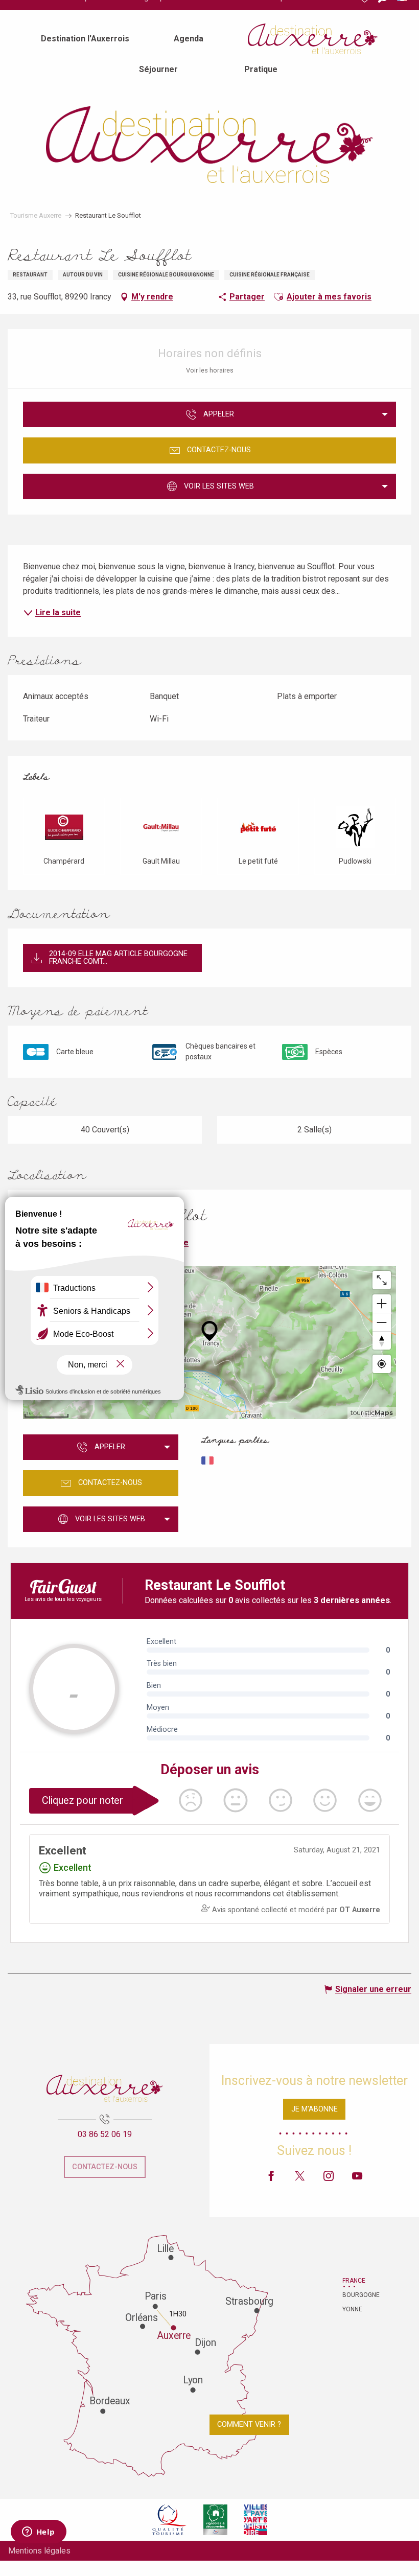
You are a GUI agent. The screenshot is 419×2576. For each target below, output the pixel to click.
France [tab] (354, 2281)
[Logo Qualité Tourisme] (170, 2520)
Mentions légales (39, 2551)
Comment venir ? (249, 2424)
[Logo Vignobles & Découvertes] (215, 2520)
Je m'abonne (315, 2109)
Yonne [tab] (352, 2309)
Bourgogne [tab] (355, 2295)
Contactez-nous (105, 2167)
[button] (278, 297)
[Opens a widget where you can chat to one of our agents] (38, 2533)
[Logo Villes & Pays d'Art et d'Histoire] (255, 2520)
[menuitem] (85, 39)
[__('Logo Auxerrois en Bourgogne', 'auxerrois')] (105, 2088)
